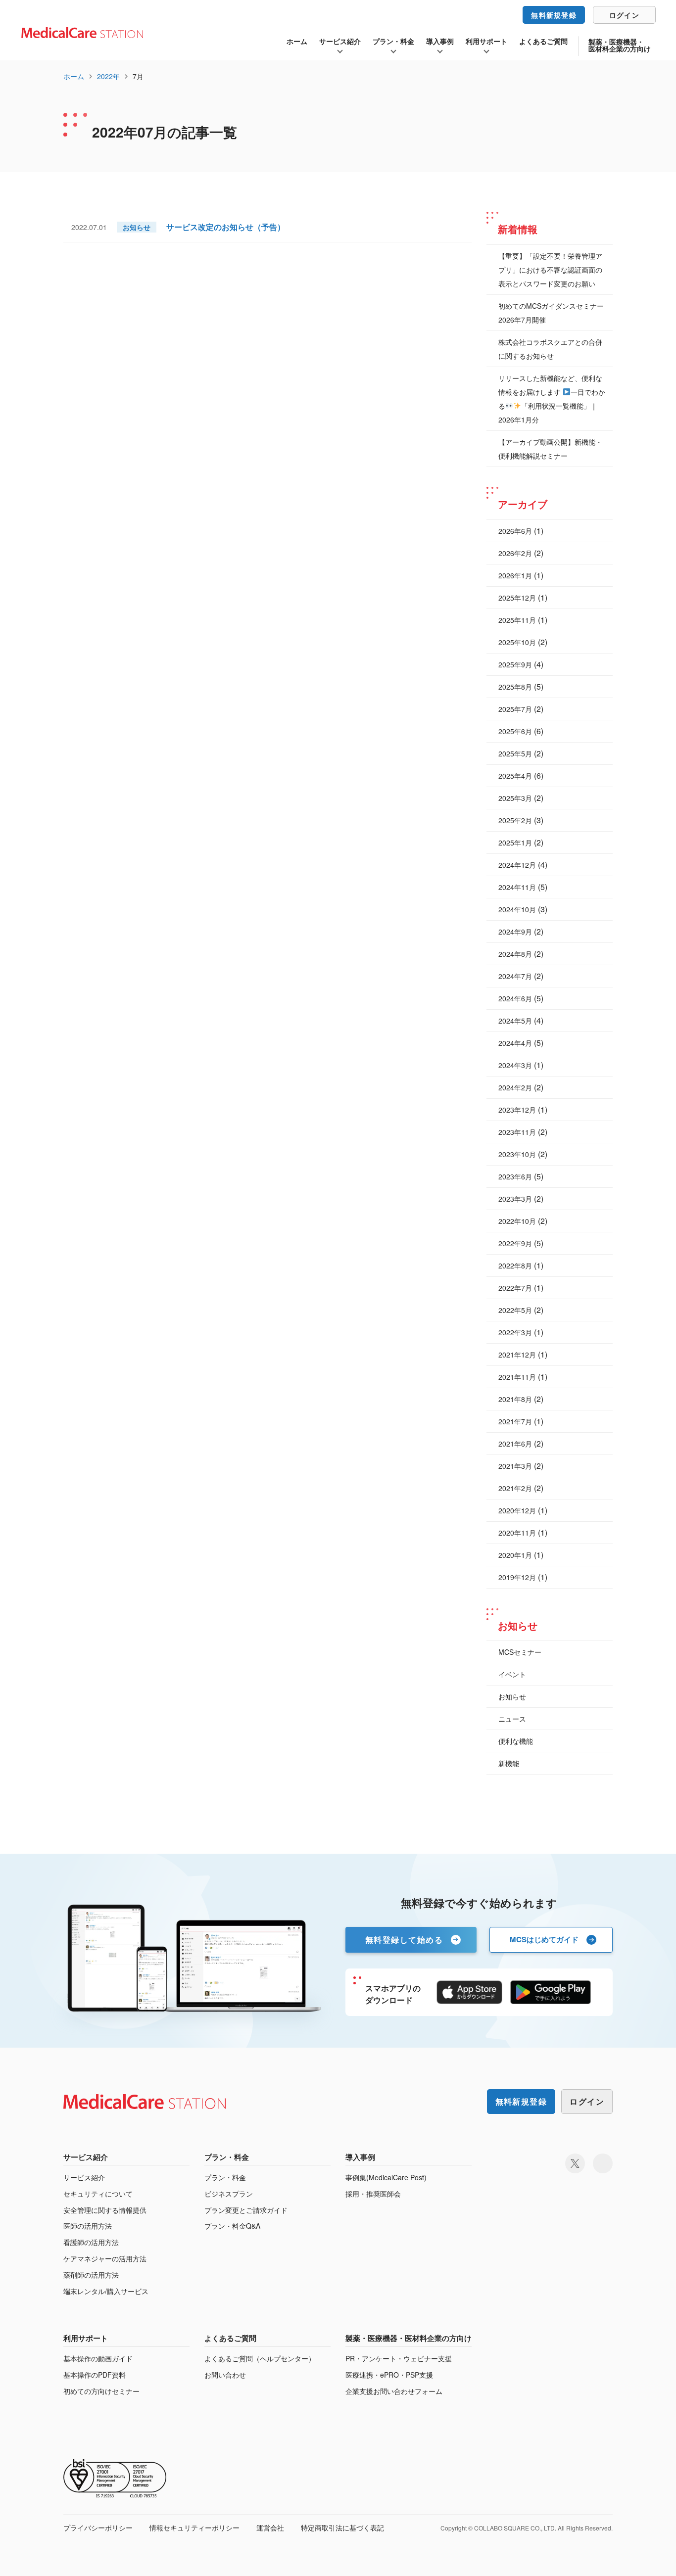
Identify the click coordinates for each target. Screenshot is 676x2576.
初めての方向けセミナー (101, 2391)
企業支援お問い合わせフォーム (394, 2391)
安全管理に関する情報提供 (105, 2210)
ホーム (297, 41)
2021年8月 (515, 1399)
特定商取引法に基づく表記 (342, 2528)
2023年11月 (517, 1132)
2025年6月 (515, 731)
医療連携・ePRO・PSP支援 (389, 2375)
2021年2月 (515, 1488)
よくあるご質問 (543, 41)
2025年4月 (515, 776)
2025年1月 (515, 843)
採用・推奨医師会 (373, 2194)
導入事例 (440, 41)
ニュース (512, 1719)
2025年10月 (517, 642)
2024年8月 (515, 954)
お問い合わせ (225, 2375)
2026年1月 (515, 575)
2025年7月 (515, 709)
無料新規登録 (554, 15)
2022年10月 (517, 1221)
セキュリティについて (98, 2194)
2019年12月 (517, 1577)
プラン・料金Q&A (232, 2226)
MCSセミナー (520, 1652)
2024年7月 (515, 976)
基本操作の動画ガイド (98, 2359)
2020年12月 (517, 1510)
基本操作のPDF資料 (95, 2375)
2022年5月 (515, 1310)
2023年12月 (517, 1110)
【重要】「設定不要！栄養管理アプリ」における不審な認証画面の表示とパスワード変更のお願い (550, 270)
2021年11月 (517, 1377)
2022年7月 (515, 1288)
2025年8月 (515, 687)
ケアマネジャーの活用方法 (105, 2259)
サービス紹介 (340, 41)
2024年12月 (517, 865)
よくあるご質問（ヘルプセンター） (260, 2359)
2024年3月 (515, 1065)
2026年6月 (515, 531)
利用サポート (486, 41)
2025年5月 (515, 753)
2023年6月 (515, 1176)
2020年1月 (515, 1555)
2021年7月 (515, 1421)
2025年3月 (515, 798)
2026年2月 (515, 553)
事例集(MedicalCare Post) (386, 2178)
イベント (512, 1674)
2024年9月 (515, 932)
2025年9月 (515, 664)
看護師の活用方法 (91, 2242)
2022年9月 (515, 1243)
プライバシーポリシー (98, 2528)
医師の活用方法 (88, 2226)
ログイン (624, 15)
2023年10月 (517, 1154)
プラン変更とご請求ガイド (246, 2210)
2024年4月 (515, 1043)
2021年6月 (515, 1444)
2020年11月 (517, 1533)
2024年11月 (517, 887)
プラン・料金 (393, 41)
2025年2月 (515, 820)
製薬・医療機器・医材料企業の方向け (620, 45)
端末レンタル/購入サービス (106, 2291)
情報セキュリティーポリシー (194, 2528)
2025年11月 (517, 620)
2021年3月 (515, 1466)
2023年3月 (515, 1199)
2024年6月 (515, 998)
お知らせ (512, 1696)
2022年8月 (515, 1265)
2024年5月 (515, 1021)
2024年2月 (515, 1087)
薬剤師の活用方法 (91, 2275)
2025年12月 (517, 598)
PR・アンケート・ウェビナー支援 (399, 2359)
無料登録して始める (404, 1940)
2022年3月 (515, 1332)
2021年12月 (517, 1355)
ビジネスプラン (229, 2194)
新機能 (509, 1763)
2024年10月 (517, 909)
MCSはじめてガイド (544, 1939)
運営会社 (270, 2528)
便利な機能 (516, 1741)
